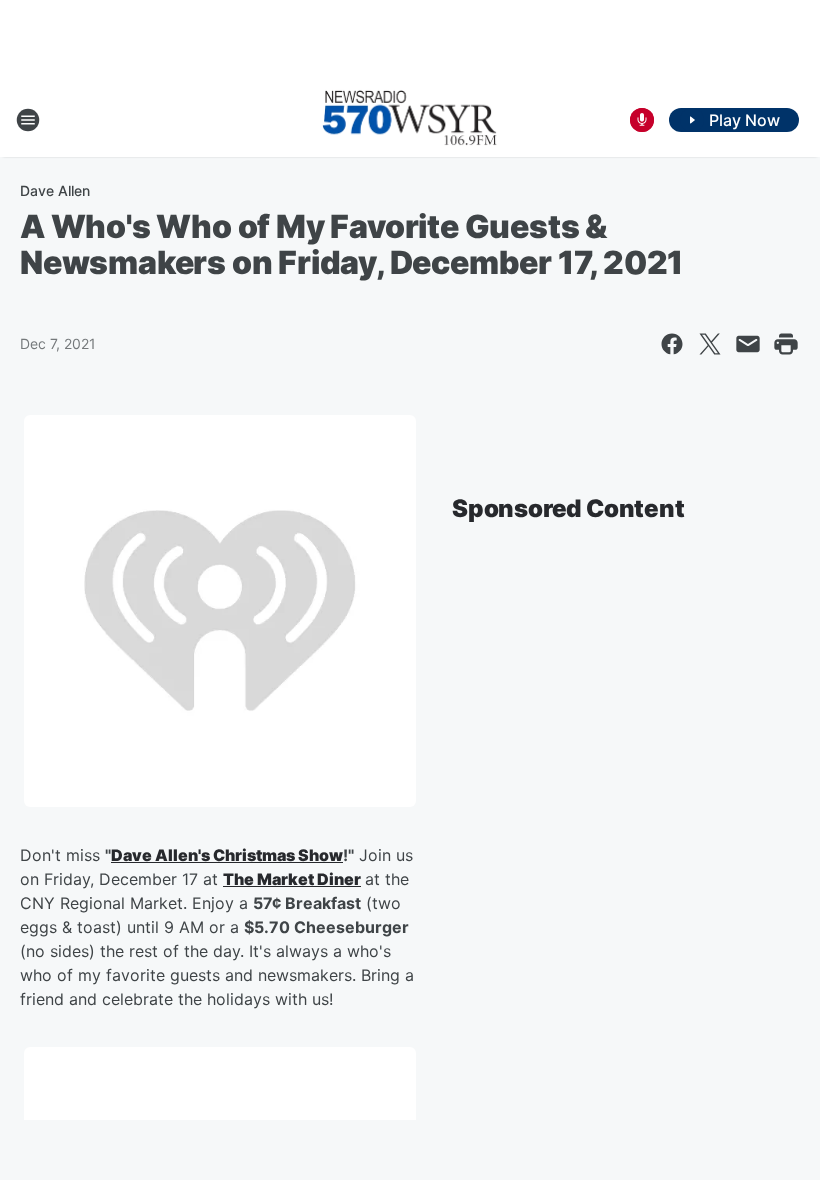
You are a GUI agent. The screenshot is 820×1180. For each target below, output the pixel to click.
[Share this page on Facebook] (672, 344)
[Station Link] (410, 120)
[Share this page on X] (710, 344)
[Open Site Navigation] (28, 120)
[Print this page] (786, 344)
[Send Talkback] (642, 120)
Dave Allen (55, 190)
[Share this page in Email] (748, 344)
